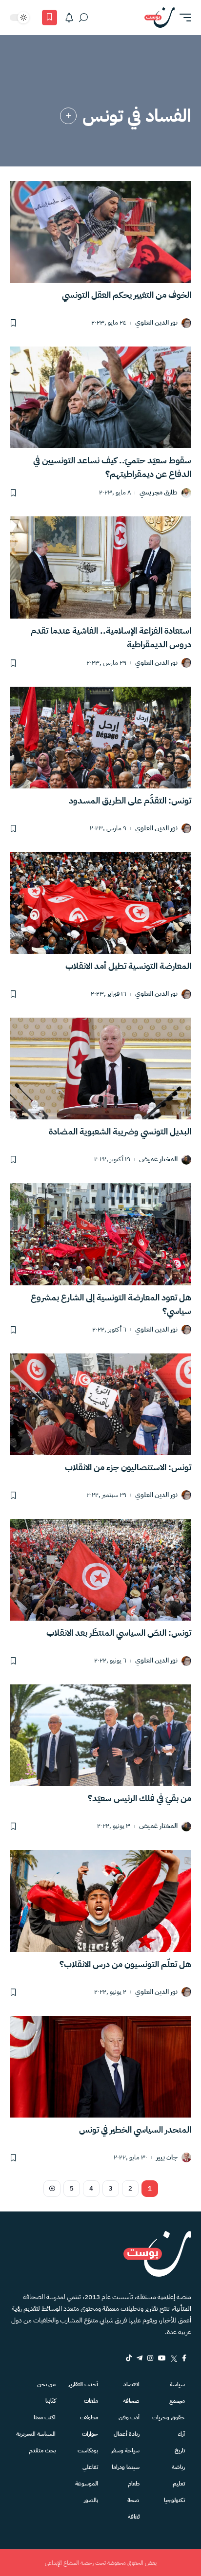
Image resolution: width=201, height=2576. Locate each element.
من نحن (46, 2384)
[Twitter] (174, 2358)
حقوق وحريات (169, 2417)
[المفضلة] (50, 18)
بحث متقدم (42, 2450)
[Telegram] (140, 2358)
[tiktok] (129, 2358)
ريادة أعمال (127, 2434)
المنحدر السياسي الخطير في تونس (135, 2129)
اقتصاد (131, 2384)
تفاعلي (90, 2467)
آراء (181, 2434)
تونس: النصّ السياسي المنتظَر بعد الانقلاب (119, 1633)
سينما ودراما (126, 2467)
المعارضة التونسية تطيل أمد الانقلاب (128, 966)
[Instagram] (150, 2358)
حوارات (90, 2434)
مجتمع (177, 2401)
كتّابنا (50, 2401)
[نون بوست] (160, 18)
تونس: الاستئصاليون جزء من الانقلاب (128, 1467)
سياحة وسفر (125, 2450)
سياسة (177, 2384)
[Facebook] (184, 2358)
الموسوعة (87, 2484)
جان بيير (167, 2158)
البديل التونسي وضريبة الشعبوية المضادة (120, 1131)
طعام (134, 2484)
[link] (68, 116)
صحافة (131, 2401)
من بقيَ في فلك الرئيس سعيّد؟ (140, 1798)
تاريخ (180, 2450)
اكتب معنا (45, 2417)
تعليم (179, 2484)
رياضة (178, 2467)
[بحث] (83, 18)
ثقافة (134, 2517)
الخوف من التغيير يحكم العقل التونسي (127, 295)
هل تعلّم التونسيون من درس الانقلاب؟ (125, 1964)
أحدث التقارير (83, 2384)
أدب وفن (129, 2417)
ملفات (91, 2401)
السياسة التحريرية (36, 2434)
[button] (183, 18)
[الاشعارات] (69, 18)
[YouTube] (162, 2358)
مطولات (89, 2417)
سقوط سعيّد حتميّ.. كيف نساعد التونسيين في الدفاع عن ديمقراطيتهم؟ (112, 467)
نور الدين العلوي (156, 323)
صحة (133, 2500)
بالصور (91, 2500)
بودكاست (88, 2450)
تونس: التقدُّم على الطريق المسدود (130, 800)
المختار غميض (158, 1160)
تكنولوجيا (174, 2500)
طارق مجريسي (159, 493)
